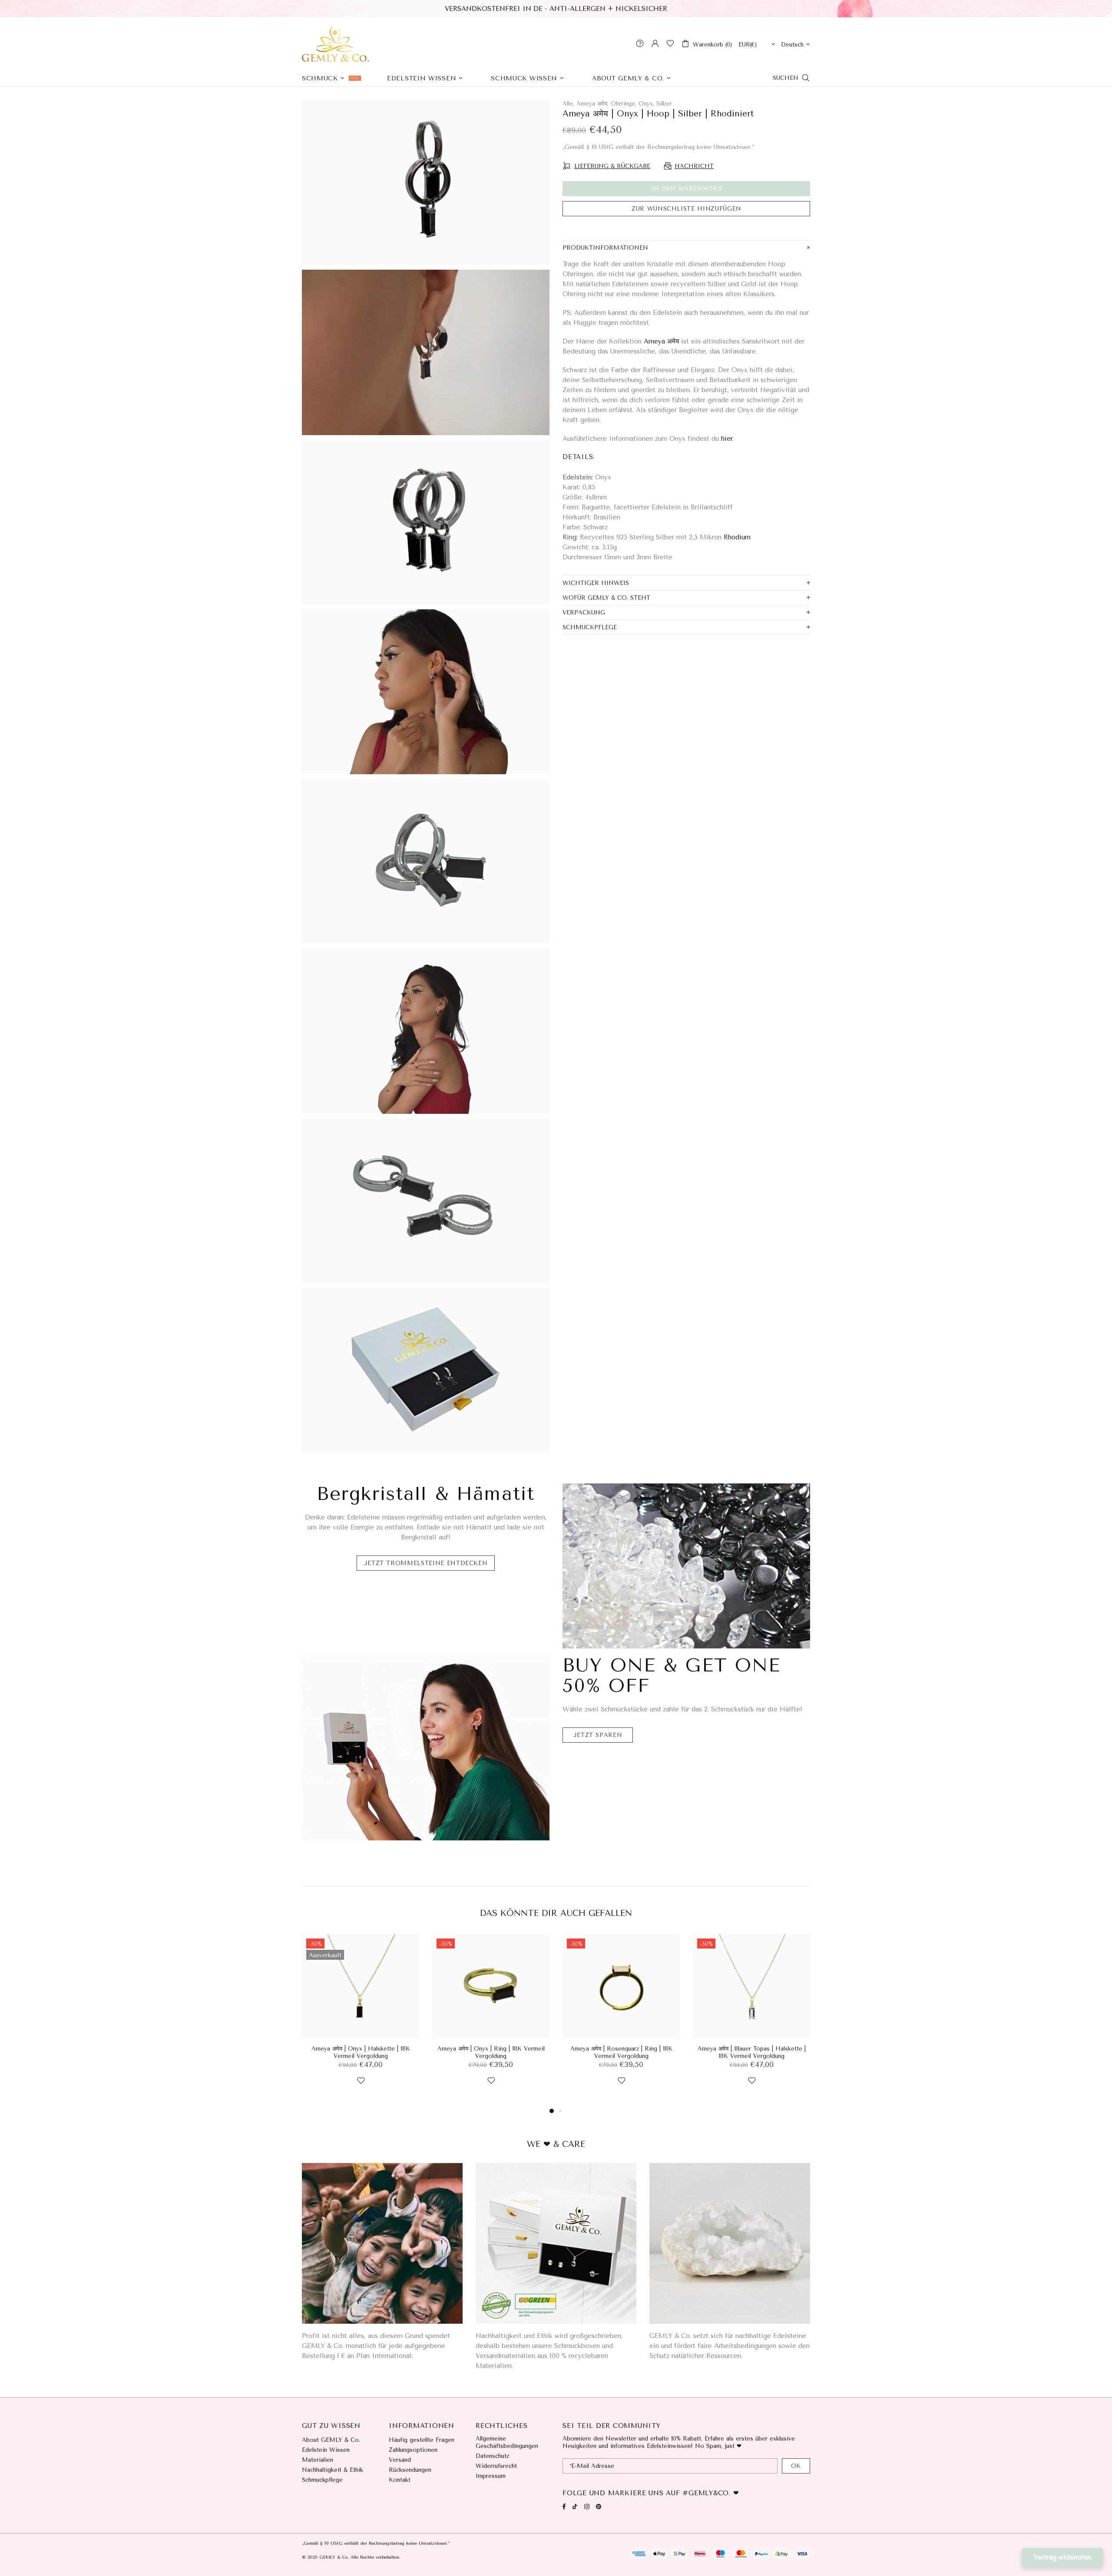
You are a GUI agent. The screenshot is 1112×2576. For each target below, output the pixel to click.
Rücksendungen (410, 2470)
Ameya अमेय (661, 341)
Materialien (318, 2460)
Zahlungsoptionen (413, 2450)
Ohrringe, (624, 104)
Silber (664, 104)
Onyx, (646, 104)
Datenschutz (492, 2456)
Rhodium (737, 537)
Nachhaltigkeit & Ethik (333, 2470)
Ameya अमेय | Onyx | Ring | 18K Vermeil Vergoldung (491, 2052)
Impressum (491, 2476)
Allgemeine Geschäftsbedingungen (507, 2442)
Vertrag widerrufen (1062, 2557)
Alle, (568, 104)
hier (727, 439)
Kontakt (400, 2480)
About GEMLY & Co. (331, 2440)
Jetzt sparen (598, 1735)
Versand (400, 2460)
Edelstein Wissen (326, 2450)
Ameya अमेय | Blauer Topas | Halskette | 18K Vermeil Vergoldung (752, 2052)
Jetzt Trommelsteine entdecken (426, 1563)
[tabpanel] (361, 2020)
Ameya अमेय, (592, 104)
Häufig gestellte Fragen (422, 2440)
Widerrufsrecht (496, 2466)
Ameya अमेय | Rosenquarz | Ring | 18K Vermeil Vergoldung (621, 2052)
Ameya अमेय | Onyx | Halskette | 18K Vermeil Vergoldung (361, 2052)
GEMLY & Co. (335, 43)
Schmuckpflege (322, 2480)
